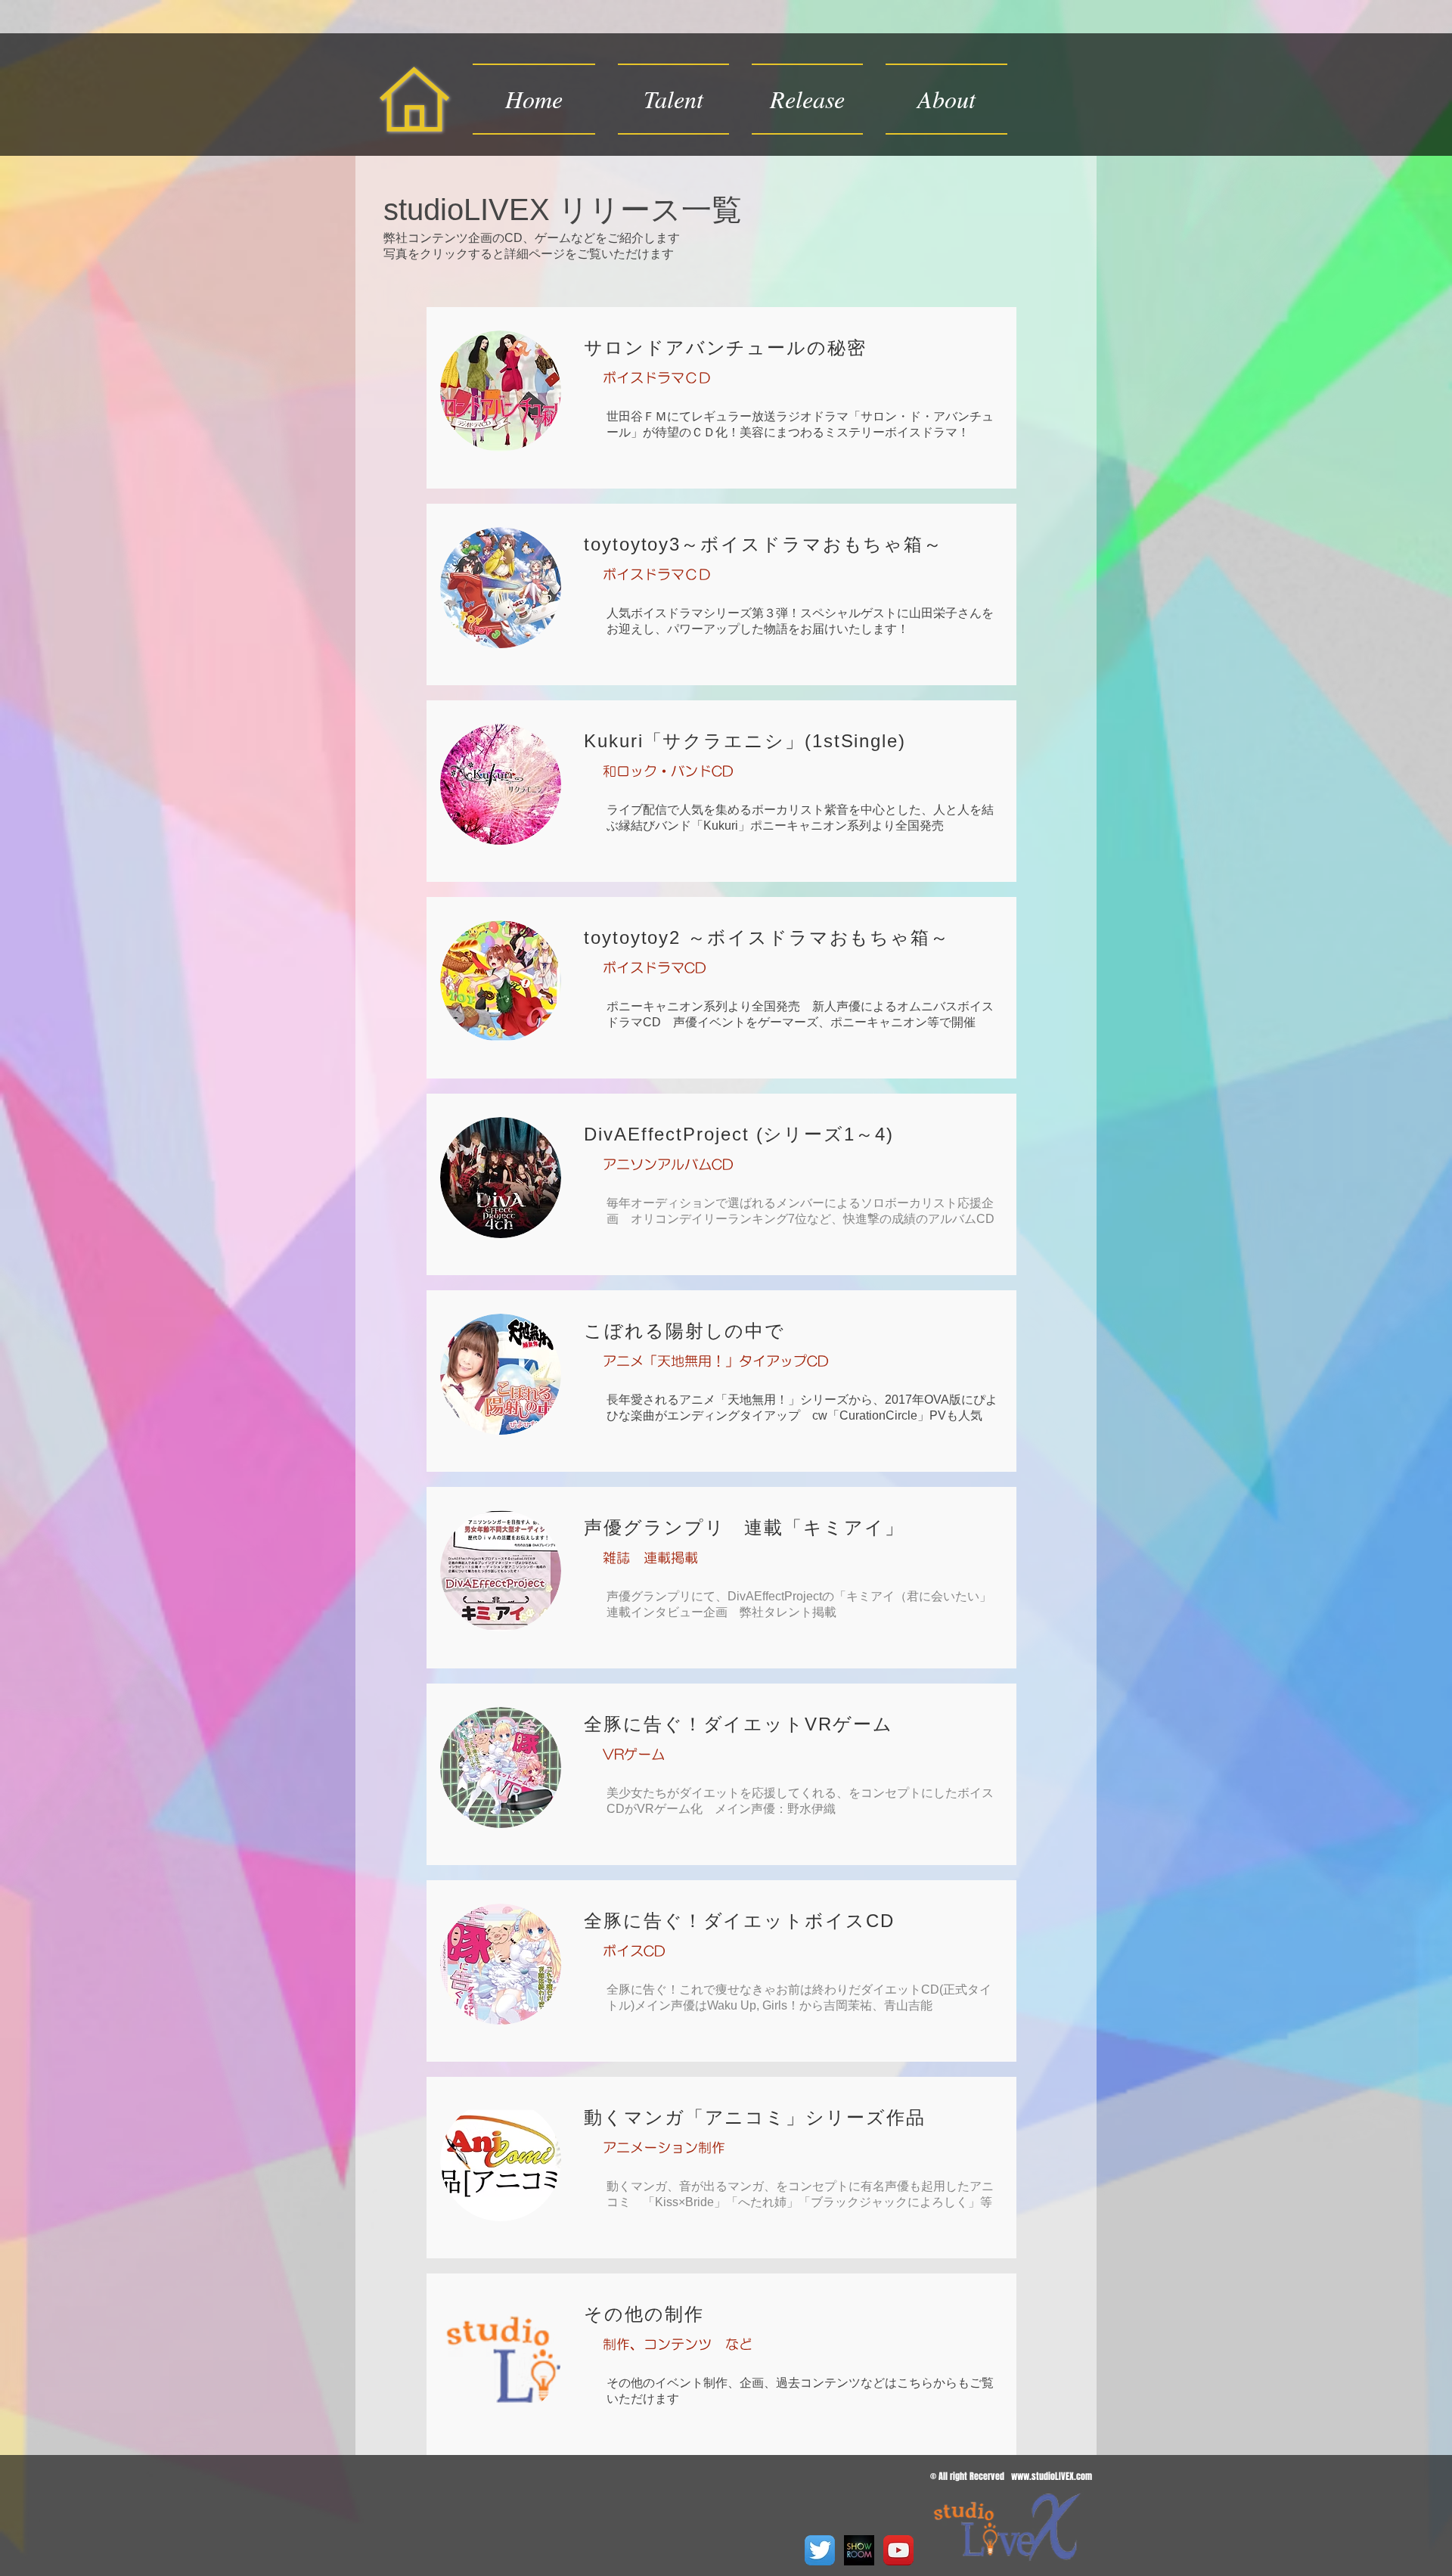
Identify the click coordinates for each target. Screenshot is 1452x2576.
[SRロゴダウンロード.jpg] (859, 2550)
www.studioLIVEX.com (1052, 2476)
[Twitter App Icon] (820, 2550)
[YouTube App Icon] (898, 2550)
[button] (807, 99)
